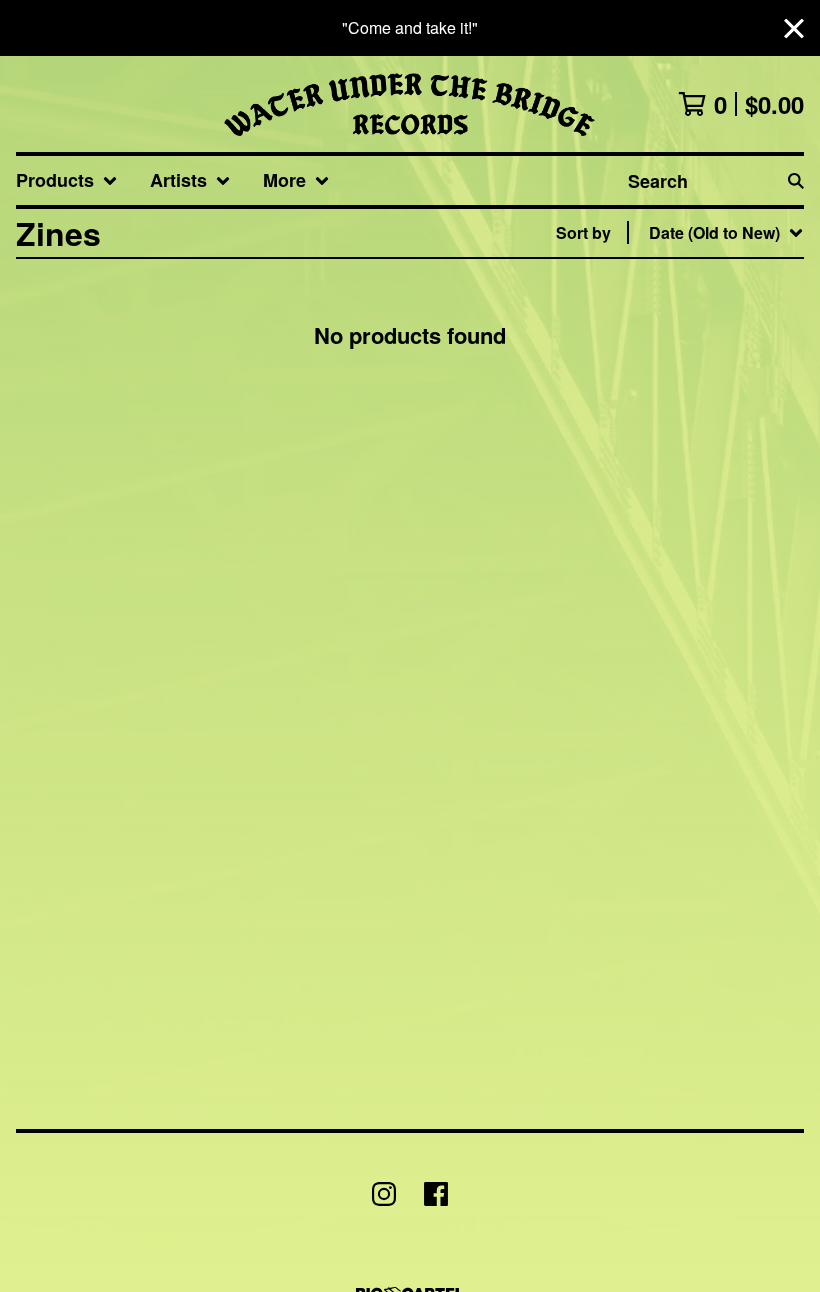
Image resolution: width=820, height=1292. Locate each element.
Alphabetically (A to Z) (687, 380)
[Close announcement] (794, 28)
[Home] (409, 104)
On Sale (633, 316)
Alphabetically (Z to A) (687, 412)
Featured (638, 284)
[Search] (796, 180)
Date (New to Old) (669, 444)
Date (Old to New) (669, 476)
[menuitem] (67, 180)
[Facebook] (436, 1194)
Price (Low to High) (676, 508)
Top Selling (646, 348)
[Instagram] (384, 1194)
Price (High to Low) (676, 540)
